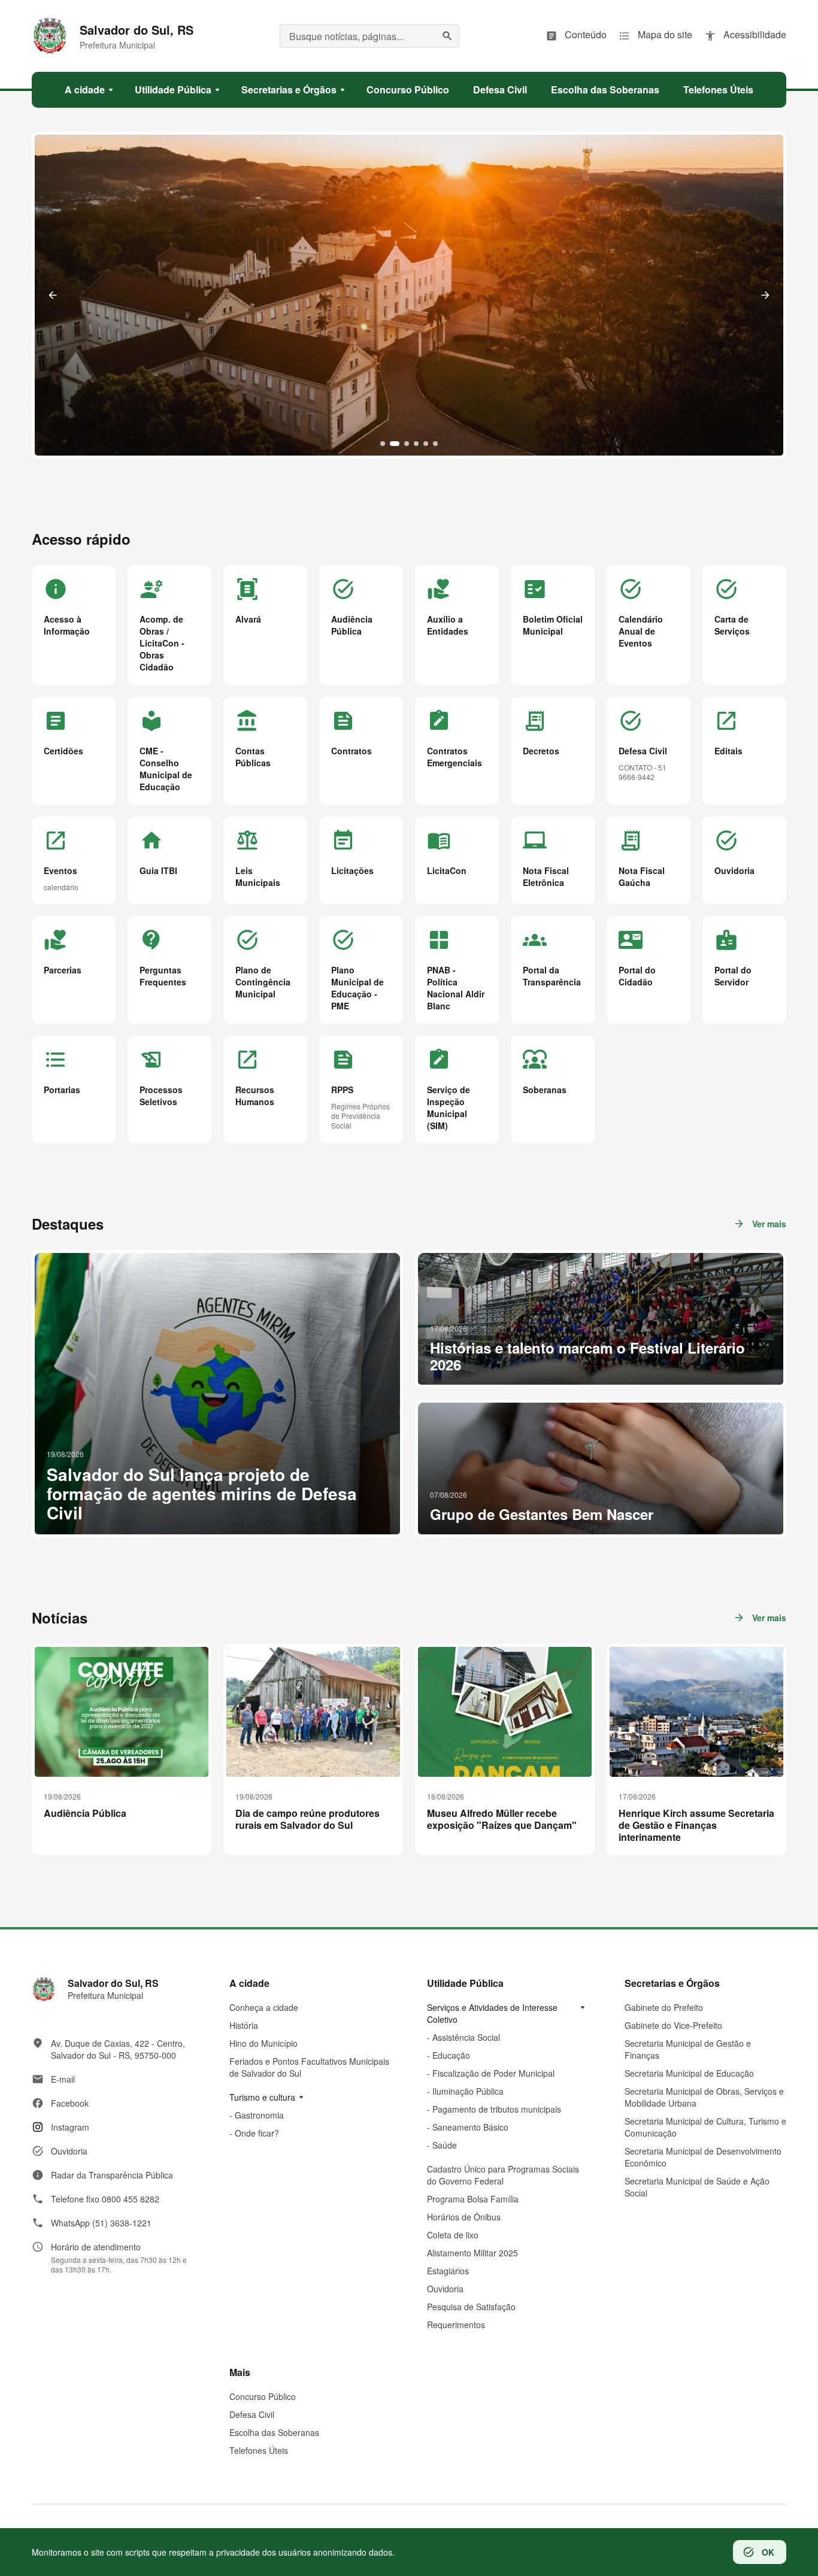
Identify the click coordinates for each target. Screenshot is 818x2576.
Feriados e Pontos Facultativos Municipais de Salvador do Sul (309, 2067)
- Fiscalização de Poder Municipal (491, 2073)
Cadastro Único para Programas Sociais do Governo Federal (503, 2175)
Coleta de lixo (453, 2235)
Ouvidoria (445, 2289)
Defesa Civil (252, 2414)
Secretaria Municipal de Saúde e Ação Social (697, 2187)
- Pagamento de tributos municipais (494, 2109)
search (447, 36)
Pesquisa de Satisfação (471, 2307)
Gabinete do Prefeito (664, 2007)
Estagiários (448, 2271)
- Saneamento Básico (468, 2127)
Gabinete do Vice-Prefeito (673, 2025)
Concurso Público (263, 2396)
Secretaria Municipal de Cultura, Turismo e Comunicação (705, 2127)
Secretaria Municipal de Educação (689, 2073)
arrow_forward (765, 295)
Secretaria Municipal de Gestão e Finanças (688, 2049)
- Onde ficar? (254, 2133)
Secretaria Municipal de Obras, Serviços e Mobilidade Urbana (704, 2097)
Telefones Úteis (259, 2450)
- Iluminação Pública (465, 2091)
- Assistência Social (463, 2037)
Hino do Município (263, 2043)
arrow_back (53, 295)
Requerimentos (456, 2325)
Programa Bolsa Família (473, 2199)
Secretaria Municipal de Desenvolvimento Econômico (703, 2157)
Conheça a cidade (264, 2007)
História (244, 2025)
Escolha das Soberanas (274, 2432)
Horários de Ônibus (464, 2217)
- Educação (449, 2055)
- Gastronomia (257, 2115)
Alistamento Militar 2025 (472, 2253)
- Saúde (442, 2145)
